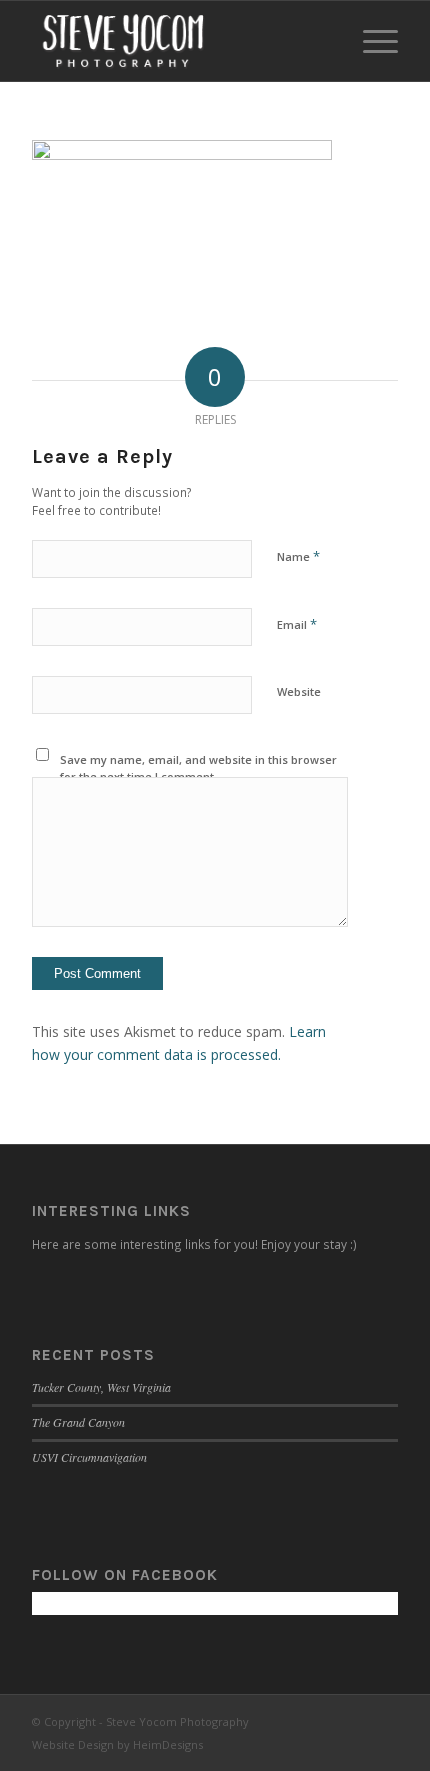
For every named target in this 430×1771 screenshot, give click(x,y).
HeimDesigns (168, 1744)
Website (299, 691)
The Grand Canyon (78, 1422)
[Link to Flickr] (383, 1720)
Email (297, 624)
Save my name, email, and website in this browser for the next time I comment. (198, 768)
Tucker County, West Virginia (101, 1387)
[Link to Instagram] (353, 1720)
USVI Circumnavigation (89, 1457)
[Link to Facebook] (323, 1720)
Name (298, 556)
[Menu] (370, 41)
